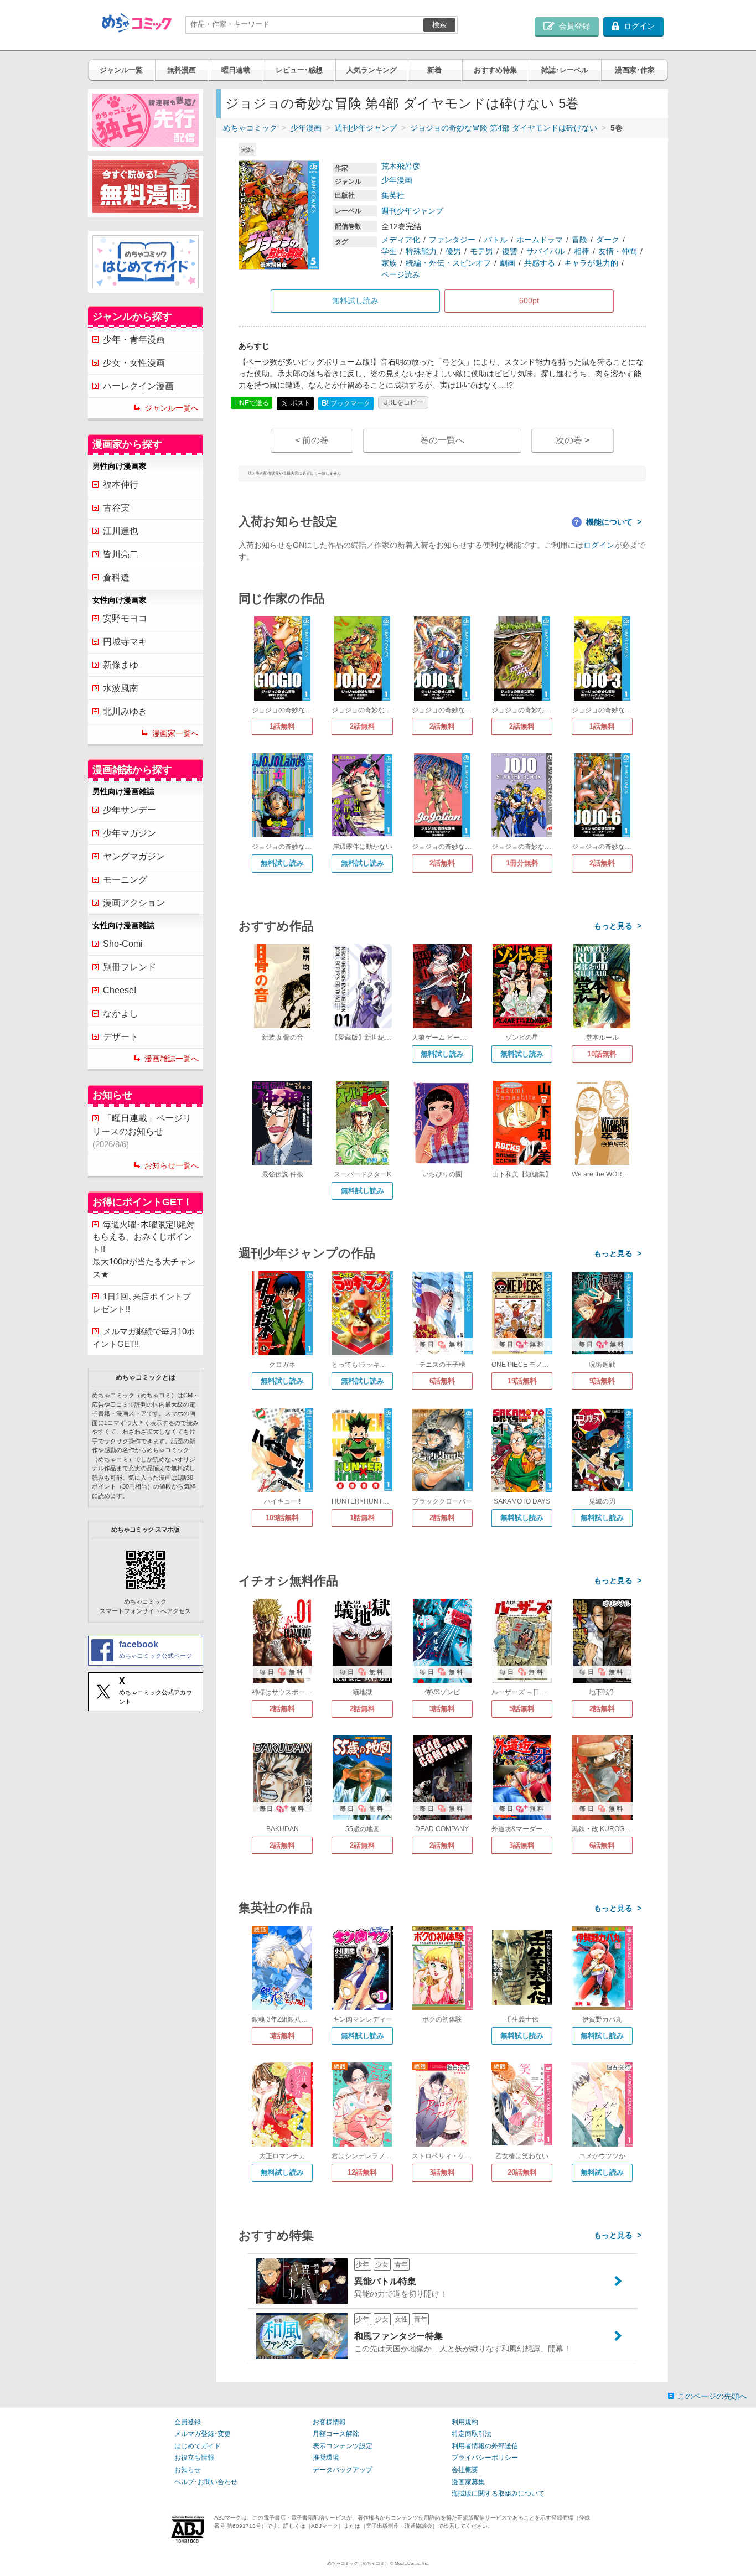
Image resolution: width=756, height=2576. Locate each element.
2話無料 (363, 726)
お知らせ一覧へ (172, 1165)
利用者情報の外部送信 (485, 2446)
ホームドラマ (540, 240)
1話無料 (282, 726)
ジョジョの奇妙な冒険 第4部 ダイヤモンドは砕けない (504, 128)
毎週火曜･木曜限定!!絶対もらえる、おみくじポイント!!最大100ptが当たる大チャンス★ (144, 1249)
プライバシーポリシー (485, 2458)
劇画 (508, 263)
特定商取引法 (472, 2434)
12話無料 (362, 2172)
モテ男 (481, 251)
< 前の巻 (312, 440)
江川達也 (121, 531)
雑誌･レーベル (565, 70)
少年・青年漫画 (134, 340)
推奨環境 (326, 2458)
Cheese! (120, 990)
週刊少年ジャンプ (366, 128)
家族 (389, 263)
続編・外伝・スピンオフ (448, 263)
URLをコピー (403, 402)
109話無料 (282, 1518)
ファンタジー (452, 240)
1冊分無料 (522, 863)
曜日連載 (236, 70)
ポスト (300, 403)
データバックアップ (343, 2470)
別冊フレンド (130, 967)
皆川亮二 (121, 554)
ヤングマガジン (134, 856)
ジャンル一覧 (121, 70)
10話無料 (602, 1054)
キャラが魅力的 (591, 263)
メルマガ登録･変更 (203, 2434)
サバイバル (546, 251)
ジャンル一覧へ (172, 408)
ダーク (608, 240)
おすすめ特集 (495, 70)
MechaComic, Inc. (412, 2564)
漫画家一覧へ (175, 733)
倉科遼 (116, 577)
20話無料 (522, 2172)
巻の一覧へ (442, 440)
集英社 (393, 195)
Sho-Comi (123, 944)
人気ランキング (372, 70)
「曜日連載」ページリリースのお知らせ (142, 1131)
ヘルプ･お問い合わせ (206, 2482)
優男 (453, 251)
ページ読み (401, 274)
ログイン (599, 545)
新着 (434, 70)
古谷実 (116, 508)
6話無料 (442, 1381)
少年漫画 (306, 128)
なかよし (121, 1014)
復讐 (510, 251)
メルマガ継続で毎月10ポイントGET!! (144, 1338)
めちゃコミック (250, 128)
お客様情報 (329, 2422)
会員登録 (188, 2422)
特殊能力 (421, 251)
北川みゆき (125, 711)
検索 (439, 25)
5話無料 (522, 1709)
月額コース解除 (336, 2434)
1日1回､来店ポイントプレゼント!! (142, 1303)
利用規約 (465, 2422)
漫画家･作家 (635, 70)
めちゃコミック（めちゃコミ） (358, 2564)
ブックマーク (346, 403)
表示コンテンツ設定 (343, 2446)
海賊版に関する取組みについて (498, 2494)
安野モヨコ (125, 618)
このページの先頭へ (712, 2396)
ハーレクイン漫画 (138, 386)
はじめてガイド (198, 2446)
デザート (121, 1037)
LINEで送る (252, 403)
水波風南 (121, 688)
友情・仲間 (618, 251)
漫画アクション (134, 903)
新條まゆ (121, 665)
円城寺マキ (125, 642)
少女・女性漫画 (134, 363)
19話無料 (522, 1381)
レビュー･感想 (299, 70)
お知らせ (188, 2470)
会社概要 (465, 2470)
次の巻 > (573, 440)
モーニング (125, 880)
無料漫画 (182, 70)
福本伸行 (121, 484)
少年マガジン (130, 833)
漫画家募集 (468, 2482)
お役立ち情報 (194, 2458)
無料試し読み (282, 863)
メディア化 (401, 240)
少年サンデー (130, 810)
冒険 (579, 240)
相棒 (582, 251)
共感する (540, 263)
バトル (496, 240)
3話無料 (442, 1709)
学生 (389, 251)
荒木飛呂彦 (401, 166)
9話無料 (602, 1381)
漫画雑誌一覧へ (172, 1059)
